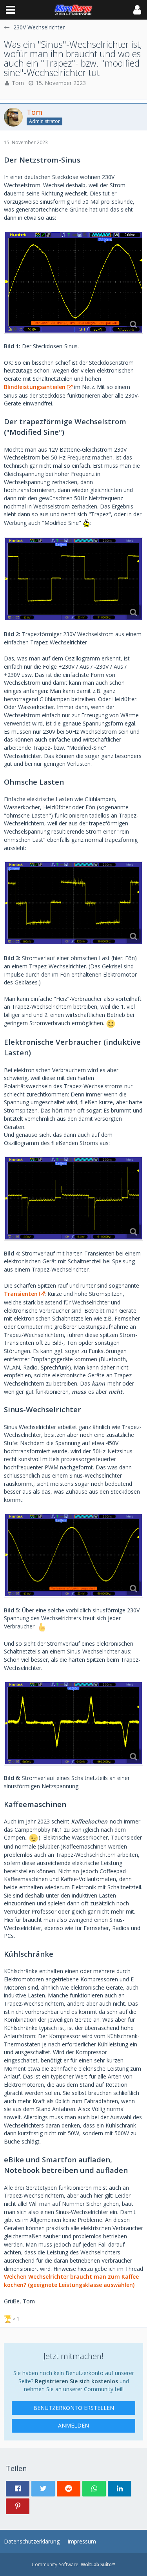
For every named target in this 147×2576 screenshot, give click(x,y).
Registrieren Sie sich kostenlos (76, 2381)
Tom (18, 83)
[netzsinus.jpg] (73, 282)
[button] (11, 10)
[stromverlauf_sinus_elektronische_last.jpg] (73, 1723)
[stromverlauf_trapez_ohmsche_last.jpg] (73, 903)
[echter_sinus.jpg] (73, 1555)
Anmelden (73, 2425)
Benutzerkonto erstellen (74, 2408)
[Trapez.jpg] (73, 579)
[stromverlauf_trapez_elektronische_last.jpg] (73, 1198)
